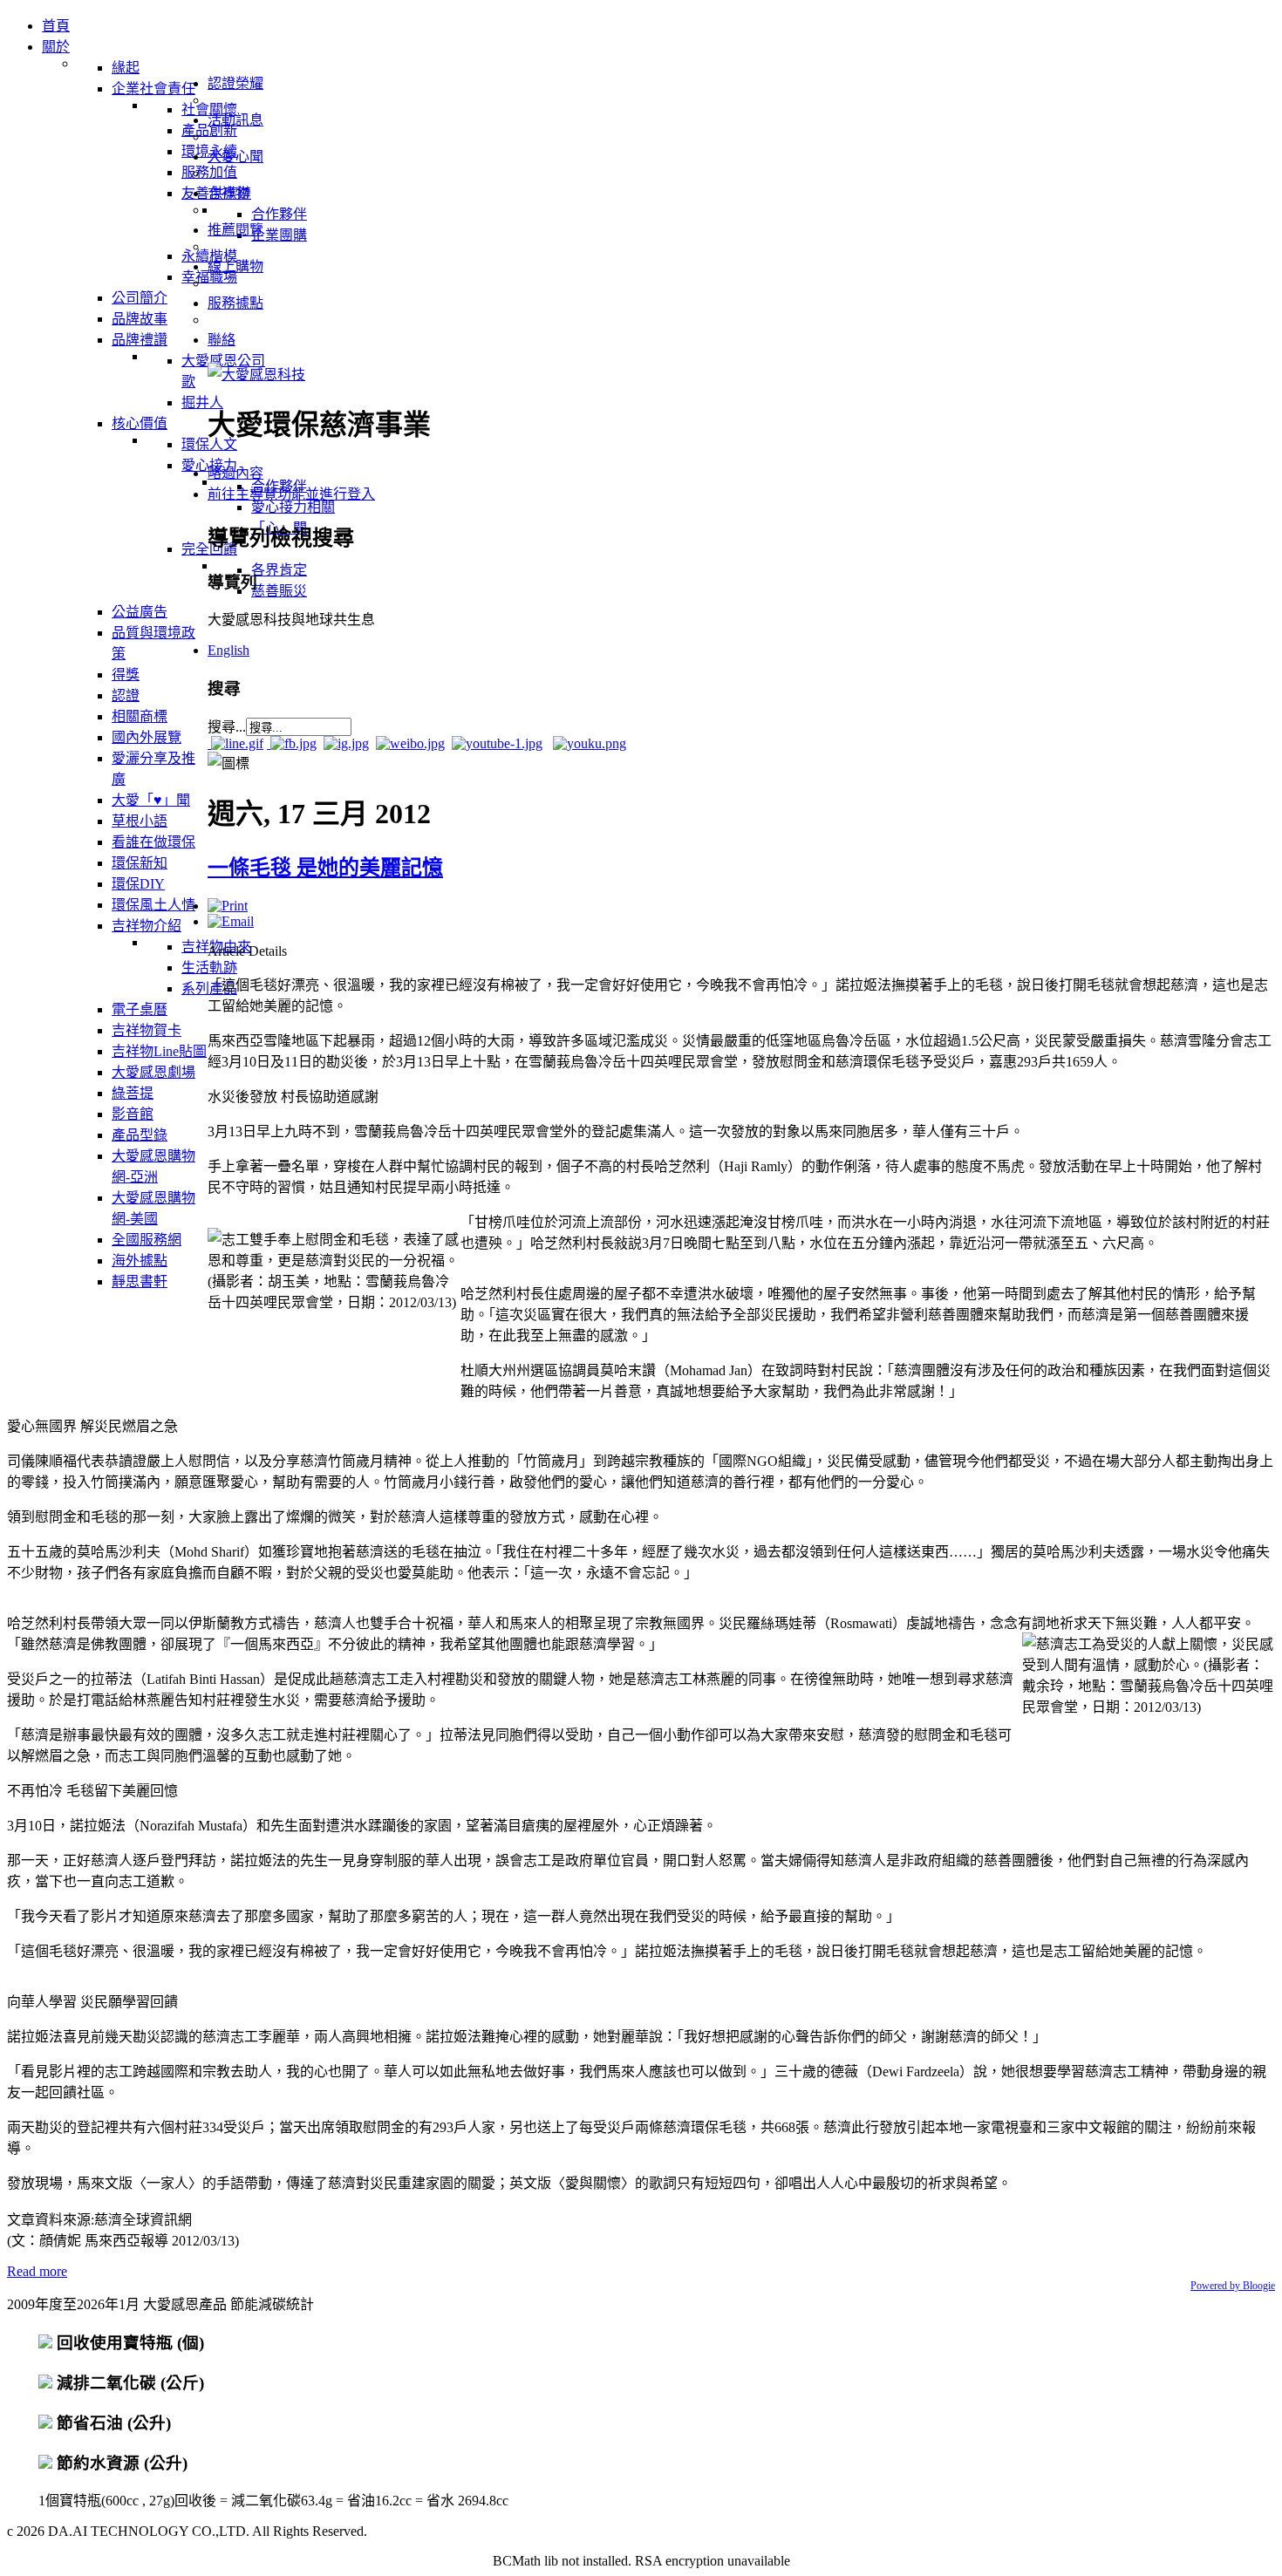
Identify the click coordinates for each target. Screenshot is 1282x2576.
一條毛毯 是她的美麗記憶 (325, 868)
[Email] (231, 921)
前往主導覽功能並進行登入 (291, 494)
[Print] (228, 906)
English (228, 650)
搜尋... (227, 727)
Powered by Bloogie (1233, 2286)
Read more (37, 2271)
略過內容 (235, 473)
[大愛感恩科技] (256, 375)
